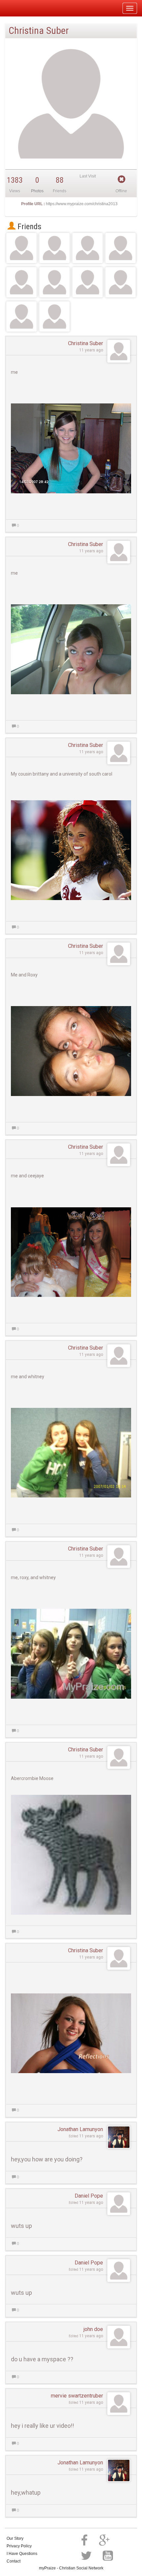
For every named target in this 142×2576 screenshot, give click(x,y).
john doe (93, 2329)
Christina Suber (86, 343)
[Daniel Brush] (54, 282)
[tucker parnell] (54, 316)
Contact (14, 2561)
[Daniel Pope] (21, 282)
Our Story (15, 2538)
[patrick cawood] (21, 316)
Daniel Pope (89, 2196)
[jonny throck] (88, 248)
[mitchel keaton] (54, 248)
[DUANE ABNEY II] (121, 248)
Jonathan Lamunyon (80, 2129)
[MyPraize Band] (121, 282)
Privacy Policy (19, 2546)
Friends (28, 227)
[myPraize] (21, 8)
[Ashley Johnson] (21, 248)
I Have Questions (22, 2554)
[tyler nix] (88, 282)
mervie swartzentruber (77, 2396)
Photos (37, 191)
